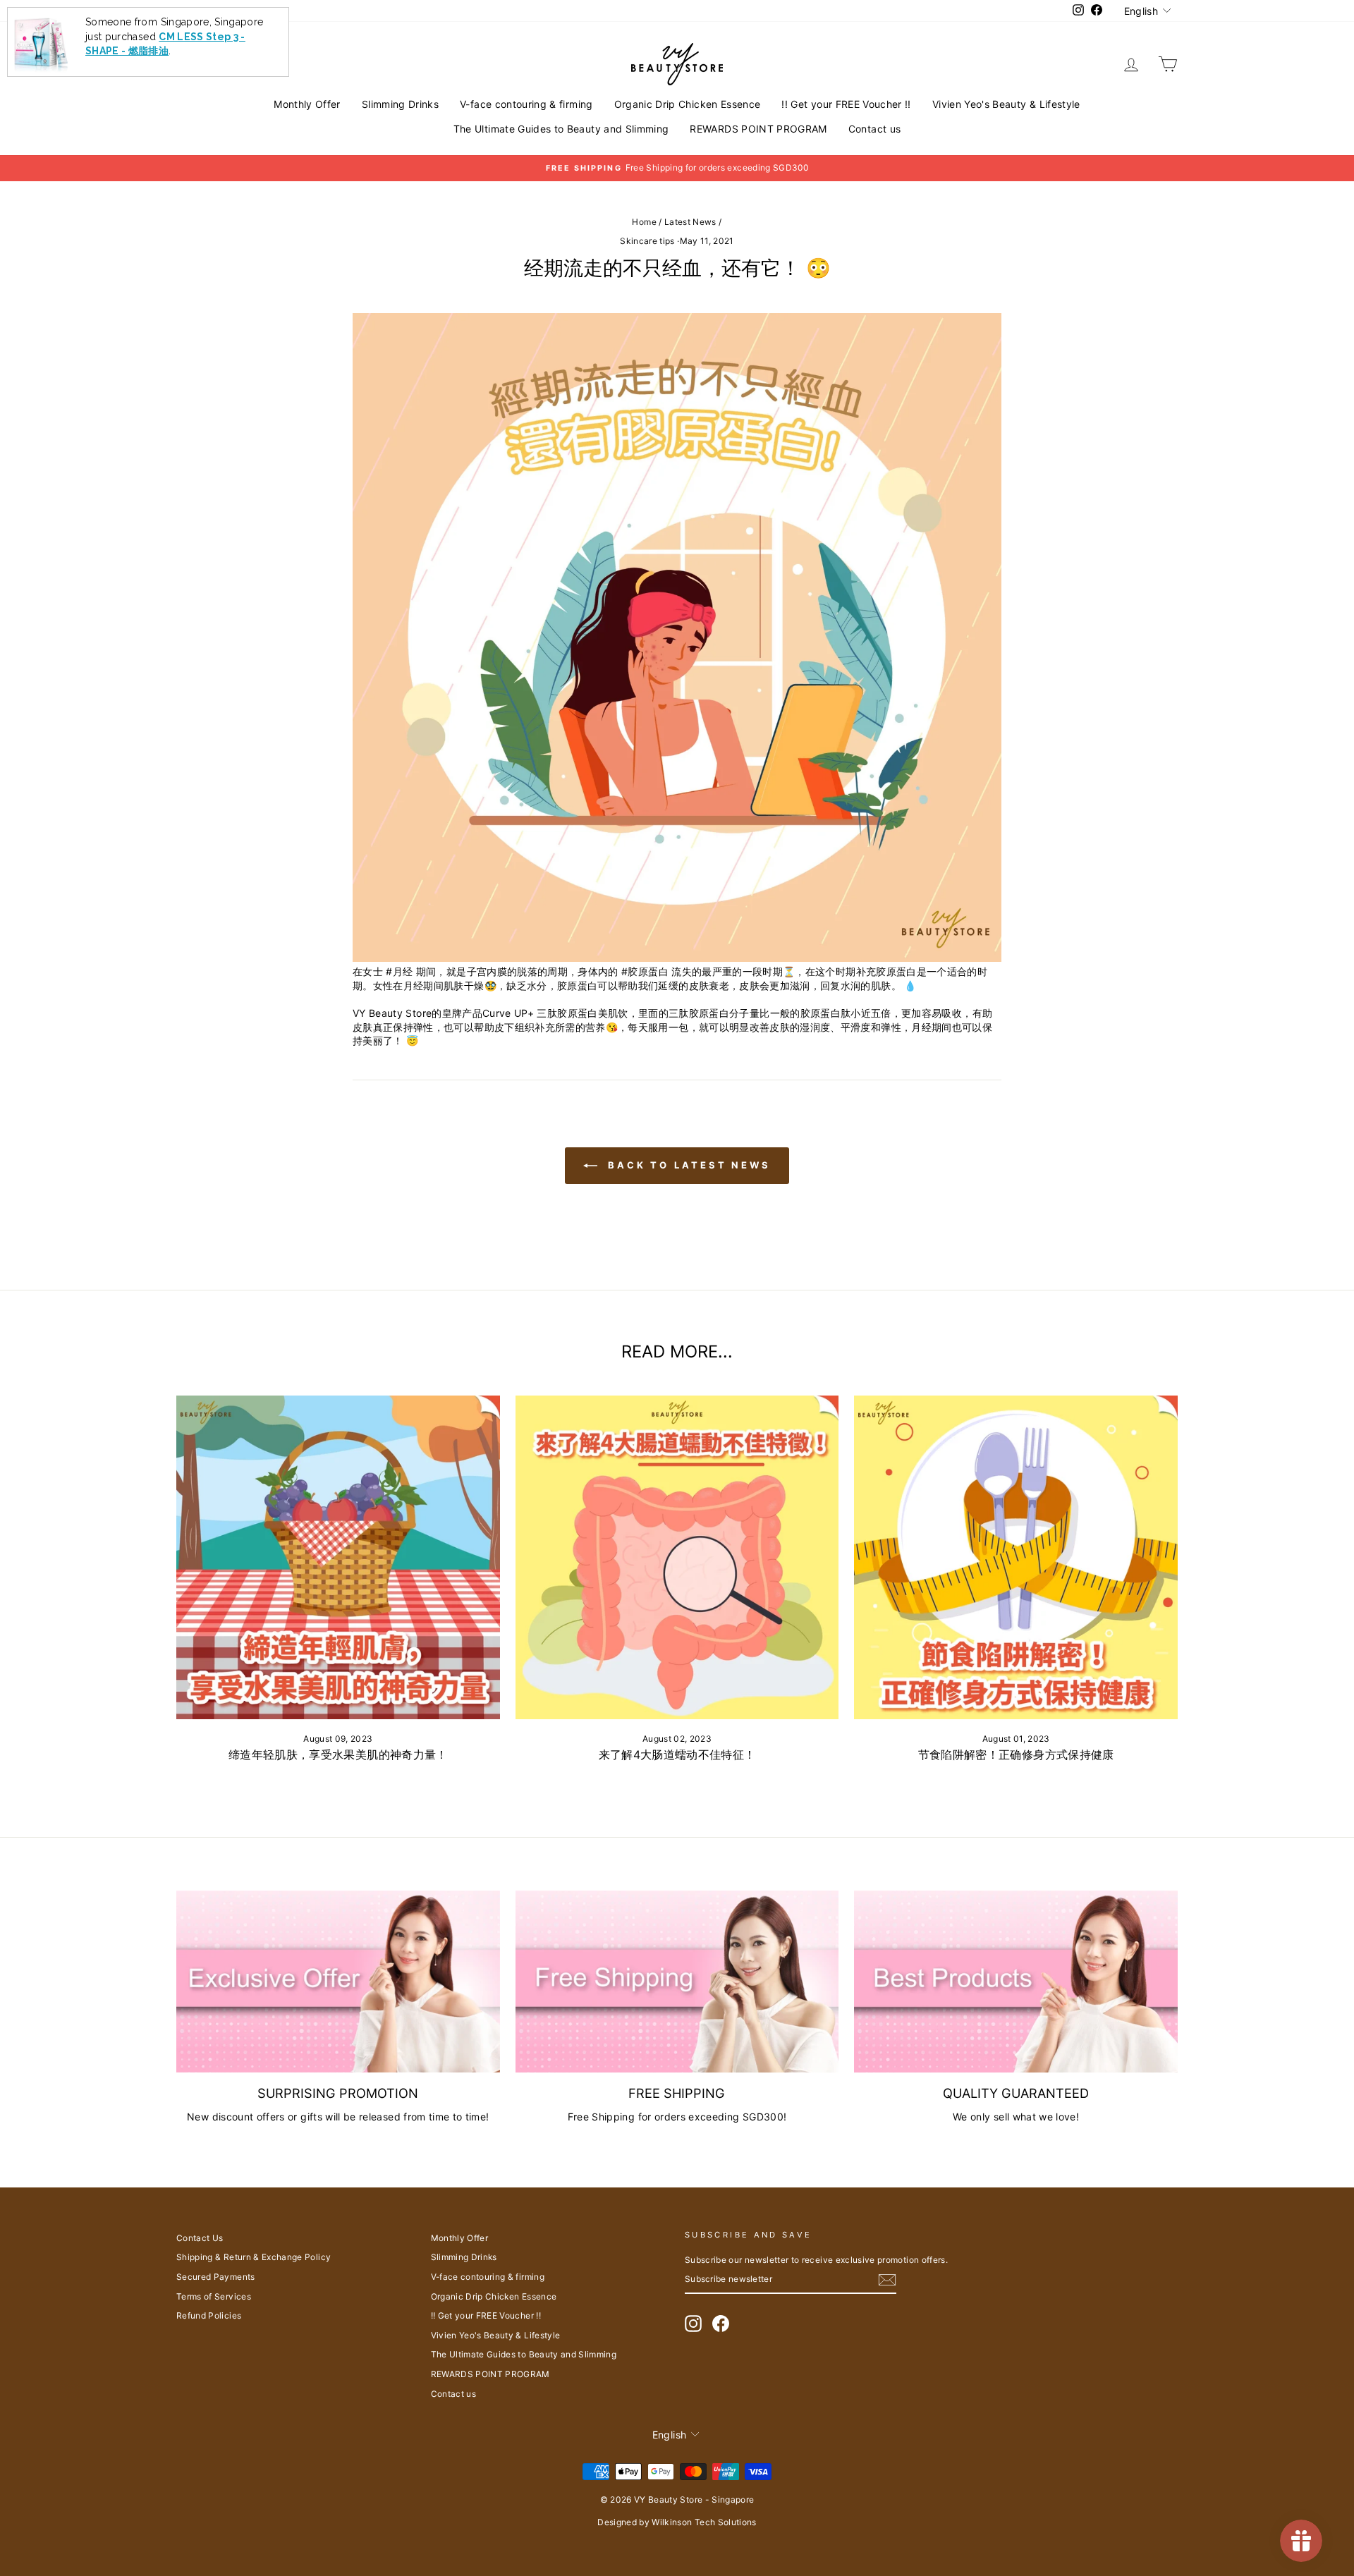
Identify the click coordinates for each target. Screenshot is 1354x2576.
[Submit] (887, 2280)
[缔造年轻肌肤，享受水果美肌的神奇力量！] (338, 1557)
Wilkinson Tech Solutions (704, 2522)
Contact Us (200, 2238)
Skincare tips (647, 241)
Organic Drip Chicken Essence (688, 104)
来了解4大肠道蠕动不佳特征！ (677, 1754)
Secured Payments (216, 2277)
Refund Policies (209, 2315)
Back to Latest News (687, 1165)
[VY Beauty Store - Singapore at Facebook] (721, 2324)
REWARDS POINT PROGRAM (758, 129)
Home (644, 222)
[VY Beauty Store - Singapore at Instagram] (693, 2324)
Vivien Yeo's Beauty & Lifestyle (1006, 104)
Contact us (875, 129)
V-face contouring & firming (526, 104)
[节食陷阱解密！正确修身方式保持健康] (1016, 1557)
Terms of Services (214, 2296)
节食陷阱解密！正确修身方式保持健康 (1016, 1754)
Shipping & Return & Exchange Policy (254, 2257)
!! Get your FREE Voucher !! (846, 104)
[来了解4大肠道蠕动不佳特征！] (677, 1557)
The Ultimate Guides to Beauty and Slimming (561, 129)
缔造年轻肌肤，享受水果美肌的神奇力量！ (338, 1754)
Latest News (690, 222)
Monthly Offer (307, 104)
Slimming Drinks (400, 104)
